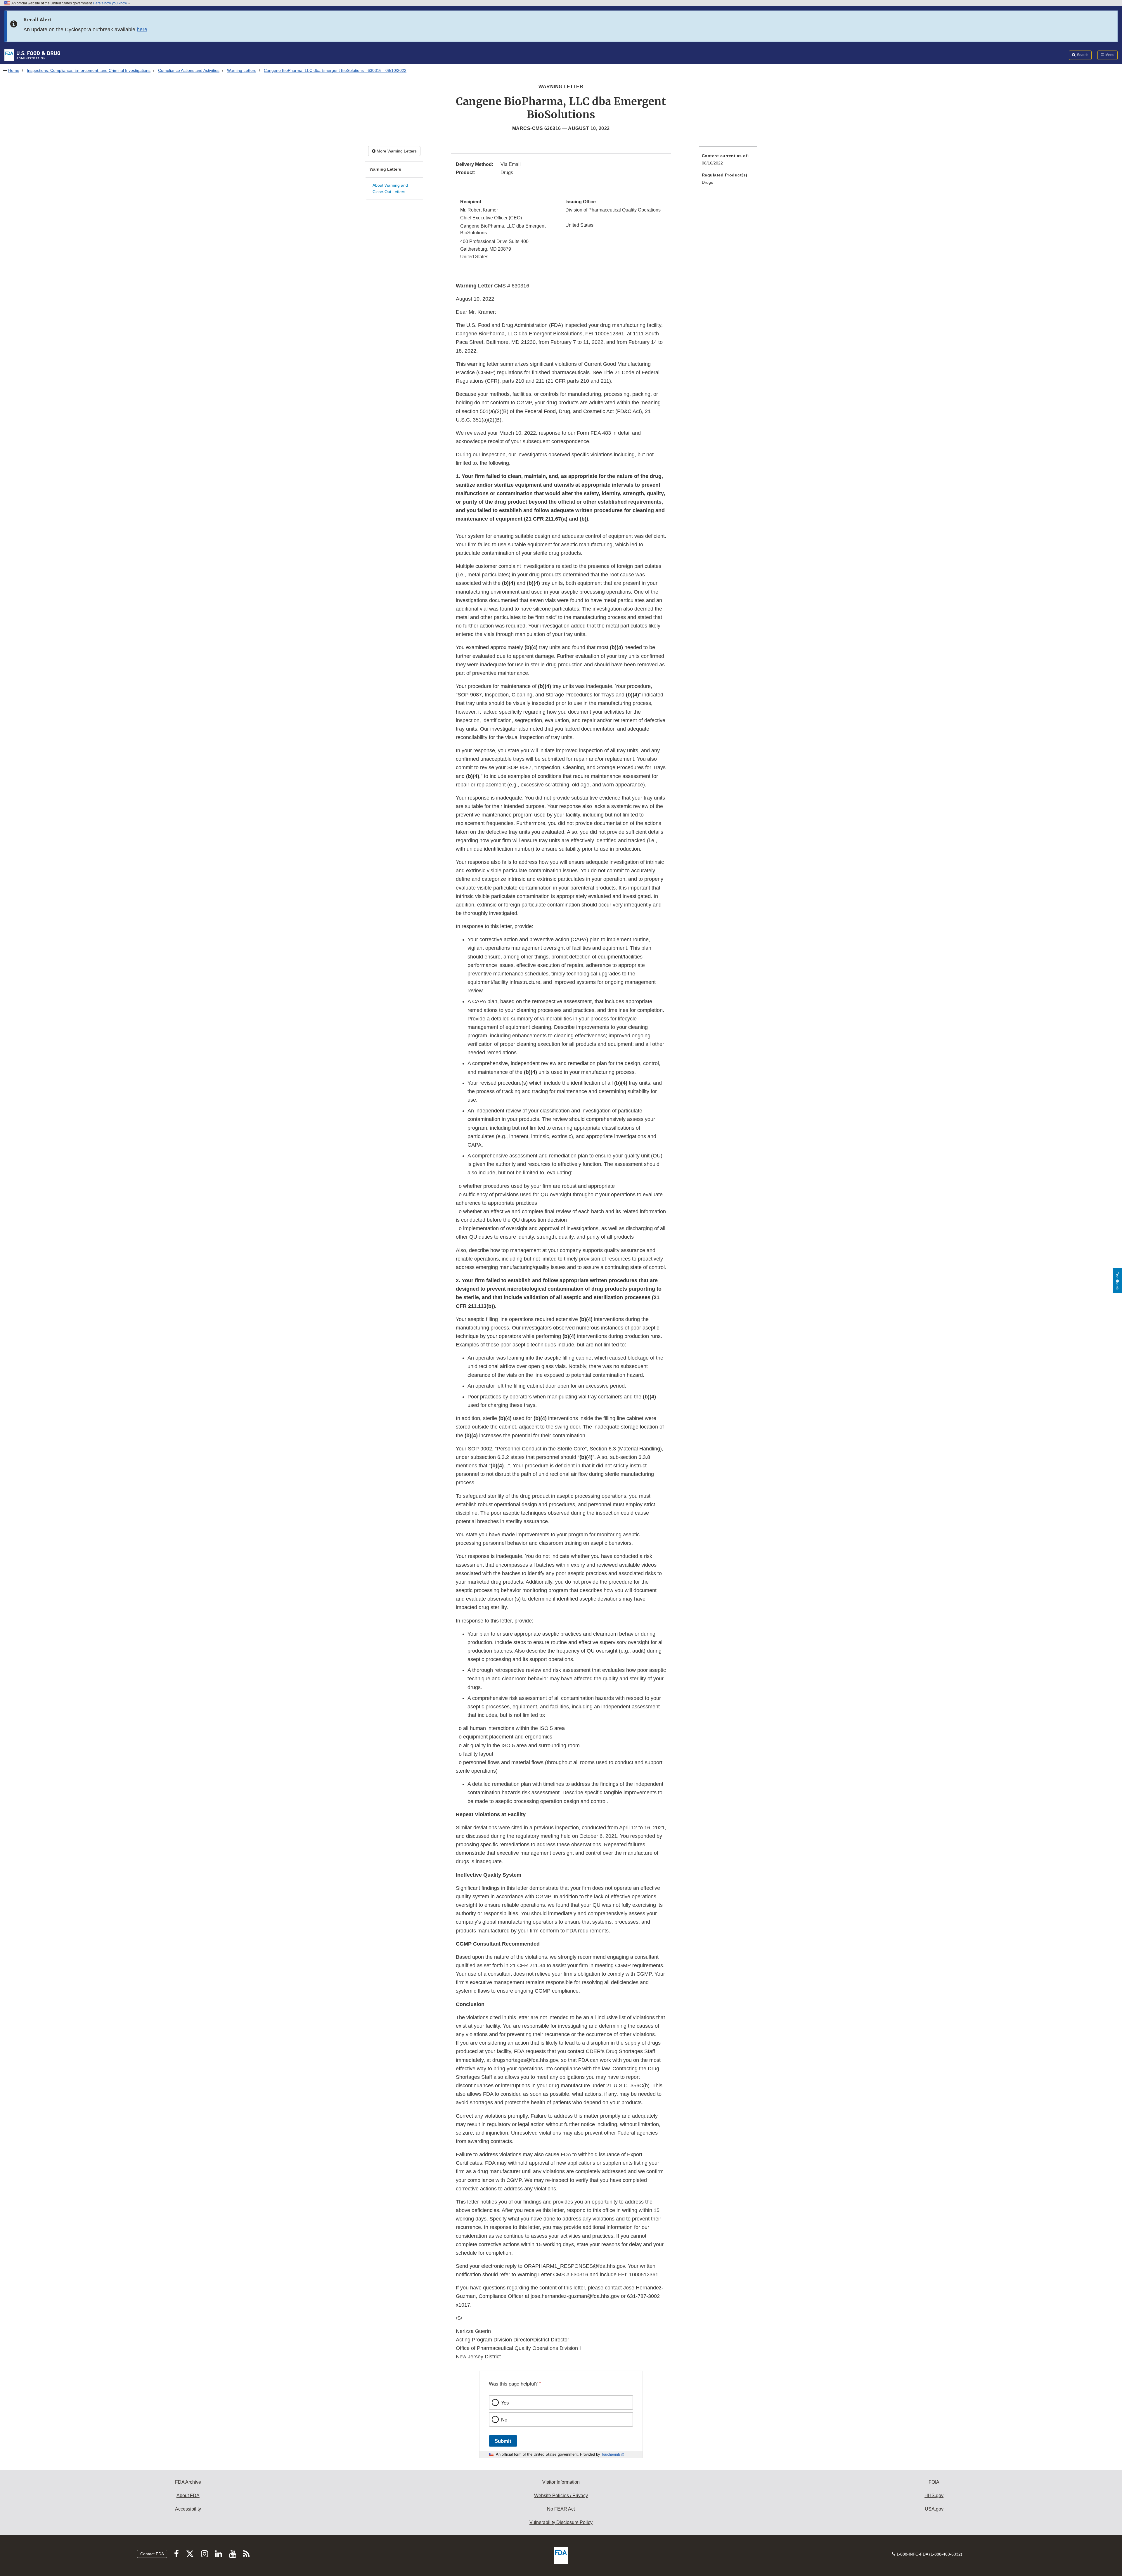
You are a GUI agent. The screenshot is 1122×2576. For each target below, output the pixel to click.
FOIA (934, 2482)
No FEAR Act (561, 2509)
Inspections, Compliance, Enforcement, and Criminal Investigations (89, 70)
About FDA (188, 2496)
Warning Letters (242, 70)
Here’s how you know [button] (110, 3)
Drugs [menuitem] (707, 182)
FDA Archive (188, 2482)
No (504, 2419)
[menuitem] (728, 161)
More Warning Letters (396, 151)
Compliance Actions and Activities (189, 70)
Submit (503, 2441)
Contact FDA (152, 2554)
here (142, 30)
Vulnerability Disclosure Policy (561, 2522)
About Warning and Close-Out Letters (390, 189)
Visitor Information (561, 2482)
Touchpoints (611, 2454)
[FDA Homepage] (32, 55)
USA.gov (934, 2509)
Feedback (1117, 1281)
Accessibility (188, 2509)
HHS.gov (934, 2496)
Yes (505, 2402)
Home (14, 70)
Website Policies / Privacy (561, 2496)
